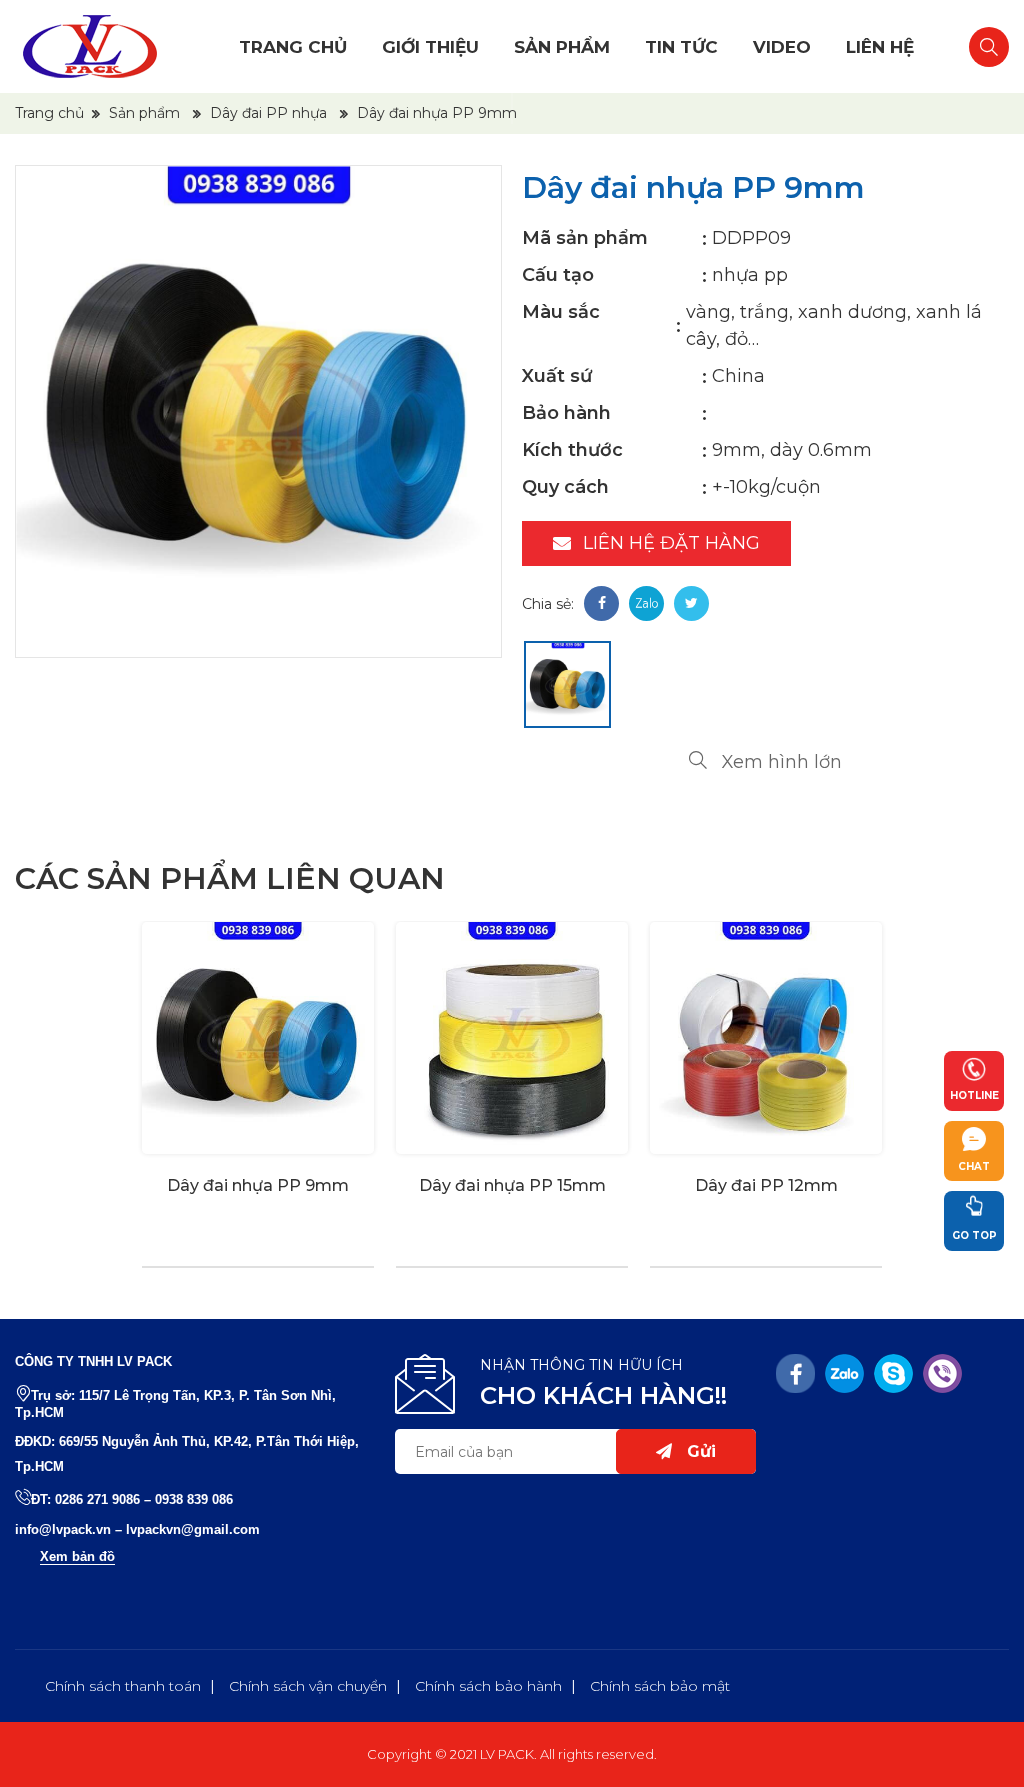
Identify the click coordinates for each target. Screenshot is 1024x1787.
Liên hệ (880, 47)
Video (782, 47)
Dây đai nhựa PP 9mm (258, 1185)
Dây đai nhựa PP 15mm (512, 1185)
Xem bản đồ (77, 1556)
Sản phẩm (562, 47)
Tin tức (681, 47)
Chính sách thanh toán (123, 1686)
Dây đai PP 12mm (766, 1185)
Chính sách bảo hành (488, 1686)
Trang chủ (293, 47)
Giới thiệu (430, 47)
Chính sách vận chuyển (308, 1686)
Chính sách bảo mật (660, 1686)
